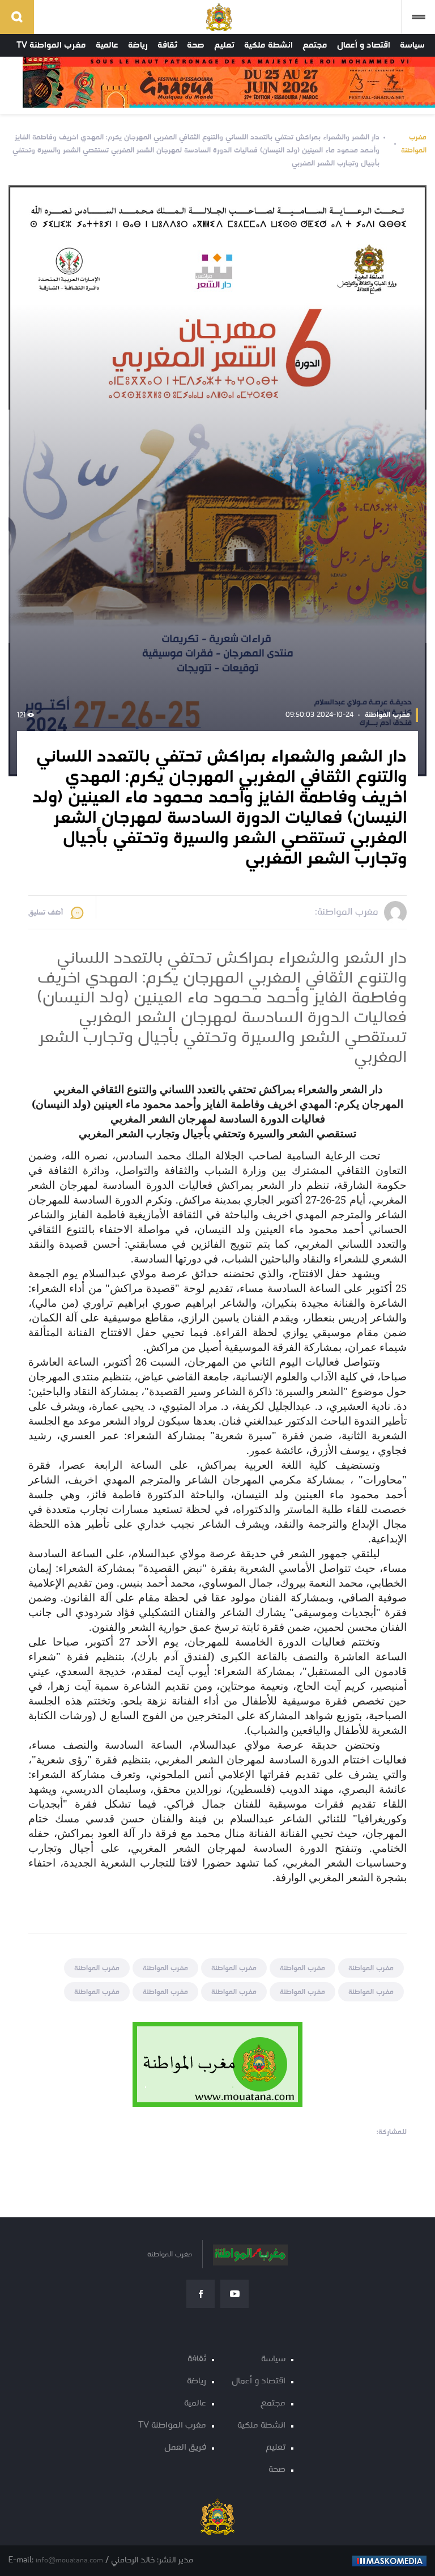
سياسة (412, 45)
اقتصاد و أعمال (364, 45)
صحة (196, 45)
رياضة (138, 45)
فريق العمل (185, 2448)
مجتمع (315, 45)
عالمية (107, 45)
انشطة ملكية (268, 45)
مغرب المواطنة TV (51, 45)
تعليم (224, 45)
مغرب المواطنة (414, 144)
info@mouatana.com (69, 2560)
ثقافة (167, 45)
